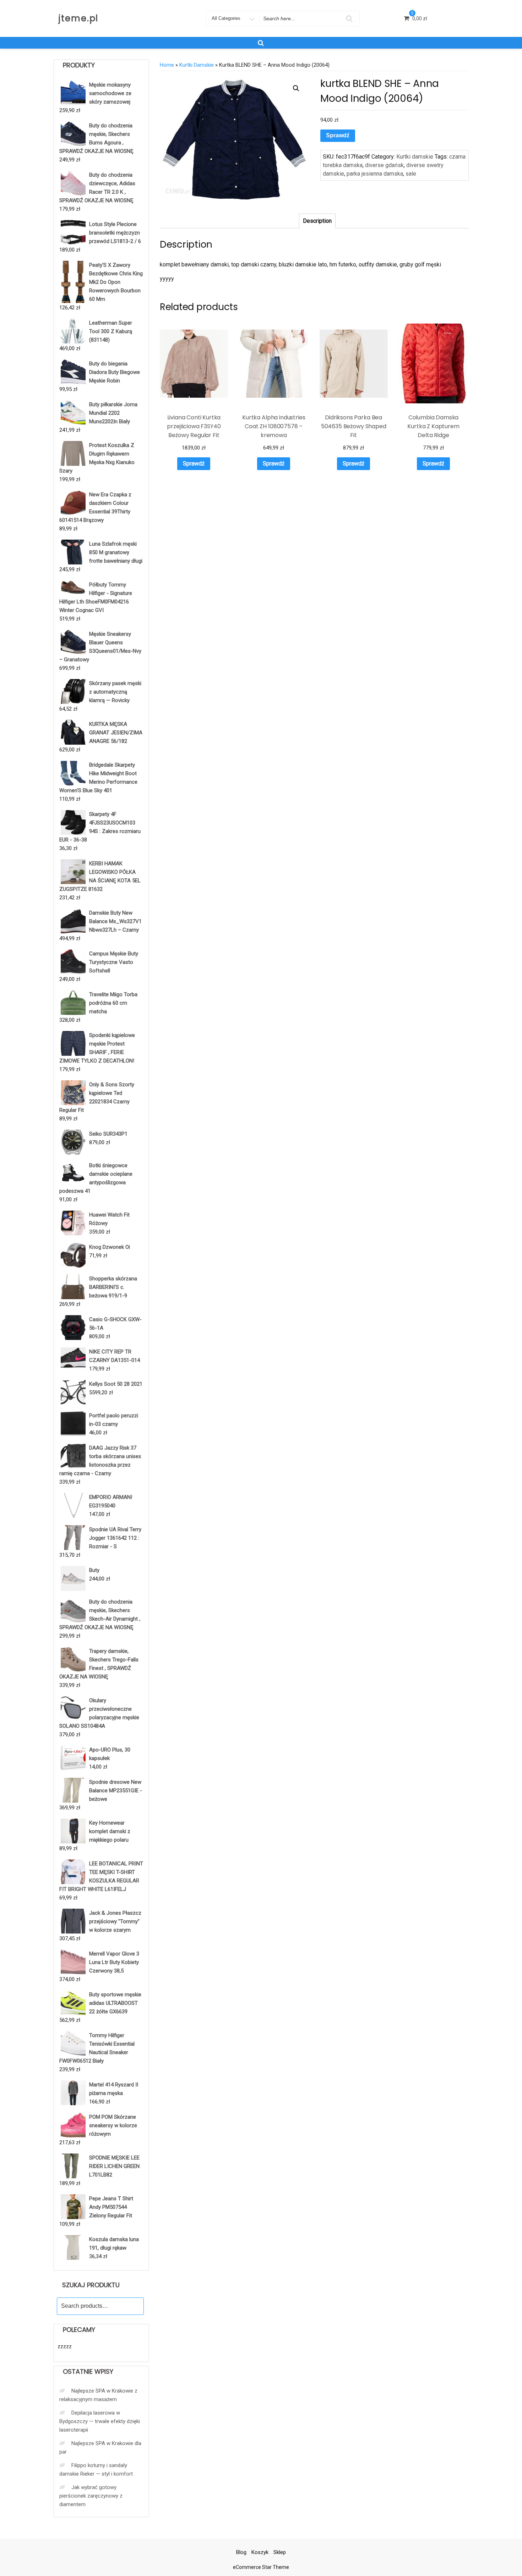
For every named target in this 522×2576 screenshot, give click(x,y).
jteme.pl (78, 18)
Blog (241, 2552)
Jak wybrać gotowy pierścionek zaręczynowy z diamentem (91, 2496)
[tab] (317, 221)
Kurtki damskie (197, 65)
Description (317, 221)
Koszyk (260, 2552)
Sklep (280, 2552)
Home (167, 65)
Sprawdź (338, 135)
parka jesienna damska (375, 174)
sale (411, 174)
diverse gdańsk (384, 165)
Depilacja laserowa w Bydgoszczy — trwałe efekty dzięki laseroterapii (100, 2421)
